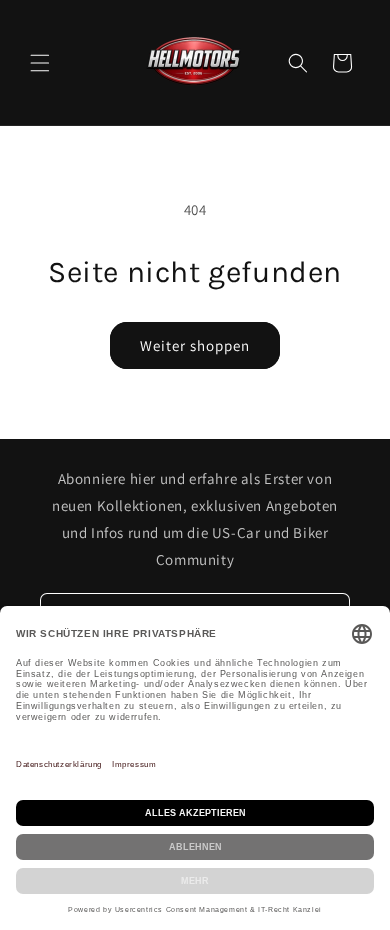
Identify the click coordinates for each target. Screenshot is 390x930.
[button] (40, 63)
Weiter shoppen (195, 345)
